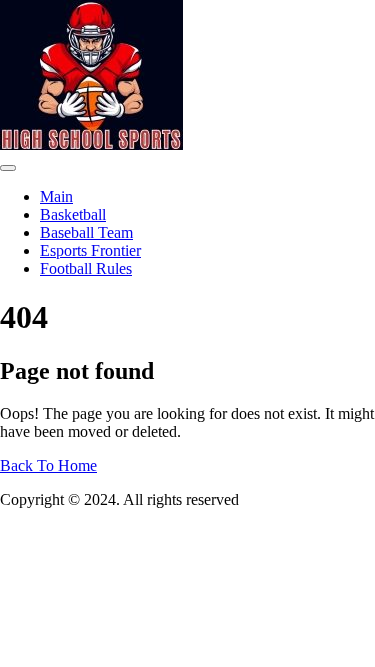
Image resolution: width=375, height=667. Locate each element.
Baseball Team (86, 232)
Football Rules (86, 268)
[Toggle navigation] (8, 168)
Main (56, 196)
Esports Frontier (90, 250)
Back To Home (48, 465)
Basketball (73, 214)
